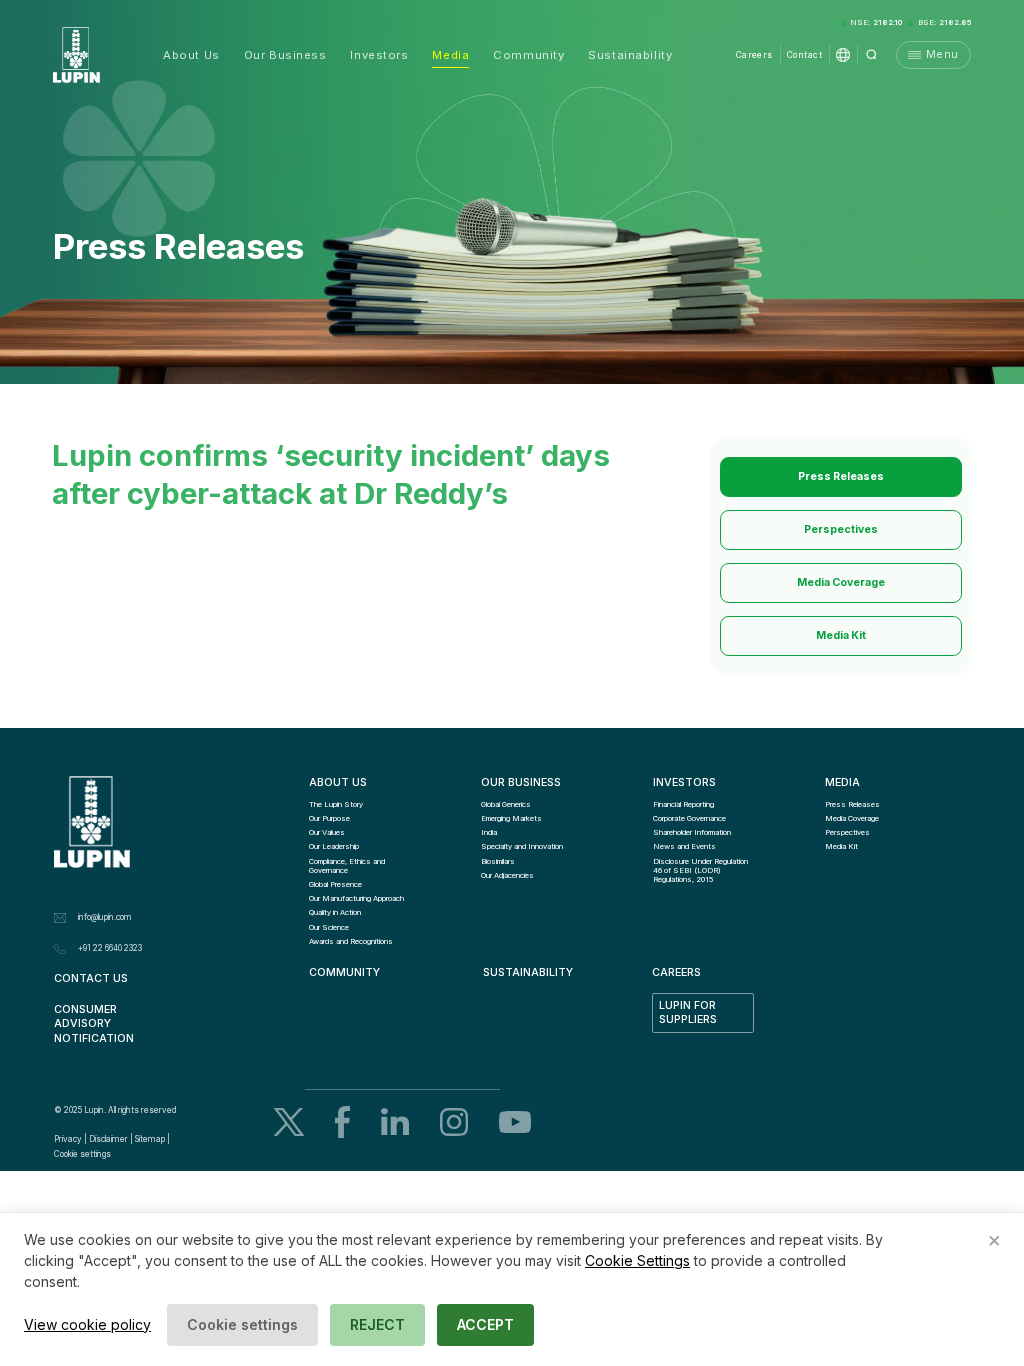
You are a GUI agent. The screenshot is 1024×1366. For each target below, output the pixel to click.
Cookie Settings (637, 1260)
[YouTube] (515, 1122)
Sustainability (630, 55)
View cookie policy (87, 1324)
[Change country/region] (843, 55)
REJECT (377, 1324)
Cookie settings (82, 1154)
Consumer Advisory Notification (94, 1024)
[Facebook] (342, 1122)
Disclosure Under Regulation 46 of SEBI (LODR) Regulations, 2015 (701, 870)
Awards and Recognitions (351, 941)
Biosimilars (498, 861)
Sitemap (150, 1139)
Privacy (68, 1139)
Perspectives (841, 529)
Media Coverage (841, 582)
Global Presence (335, 884)
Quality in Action (335, 912)
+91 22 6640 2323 (110, 948)
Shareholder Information (692, 832)
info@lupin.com (105, 917)
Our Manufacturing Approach (356, 898)
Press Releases (841, 476)
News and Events (684, 846)
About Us (191, 55)
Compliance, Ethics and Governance (348, 866)
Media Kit (841, 635)
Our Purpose (329, 818)
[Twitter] (289, 1122)
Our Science (329, 927)
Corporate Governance (689, 818)
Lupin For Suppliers (689, 1013)
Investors (379, 55)
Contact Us (91, 978)
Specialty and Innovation (522, 846)
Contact (804, 55)
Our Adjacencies (507, 875)
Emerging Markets (511, 818)
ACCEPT (485, 1324)
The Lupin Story (336, 804)
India (489, 832)
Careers (754, 55)
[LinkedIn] (395, 1121)
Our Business (285, 55)
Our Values (327, 832)
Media (450, 55)
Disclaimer (108, 1139)
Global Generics (506, 804)
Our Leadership (334, 846)
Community (528, 55)
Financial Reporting (683, 804)
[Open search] (872, 55)
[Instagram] (454, 1122)
